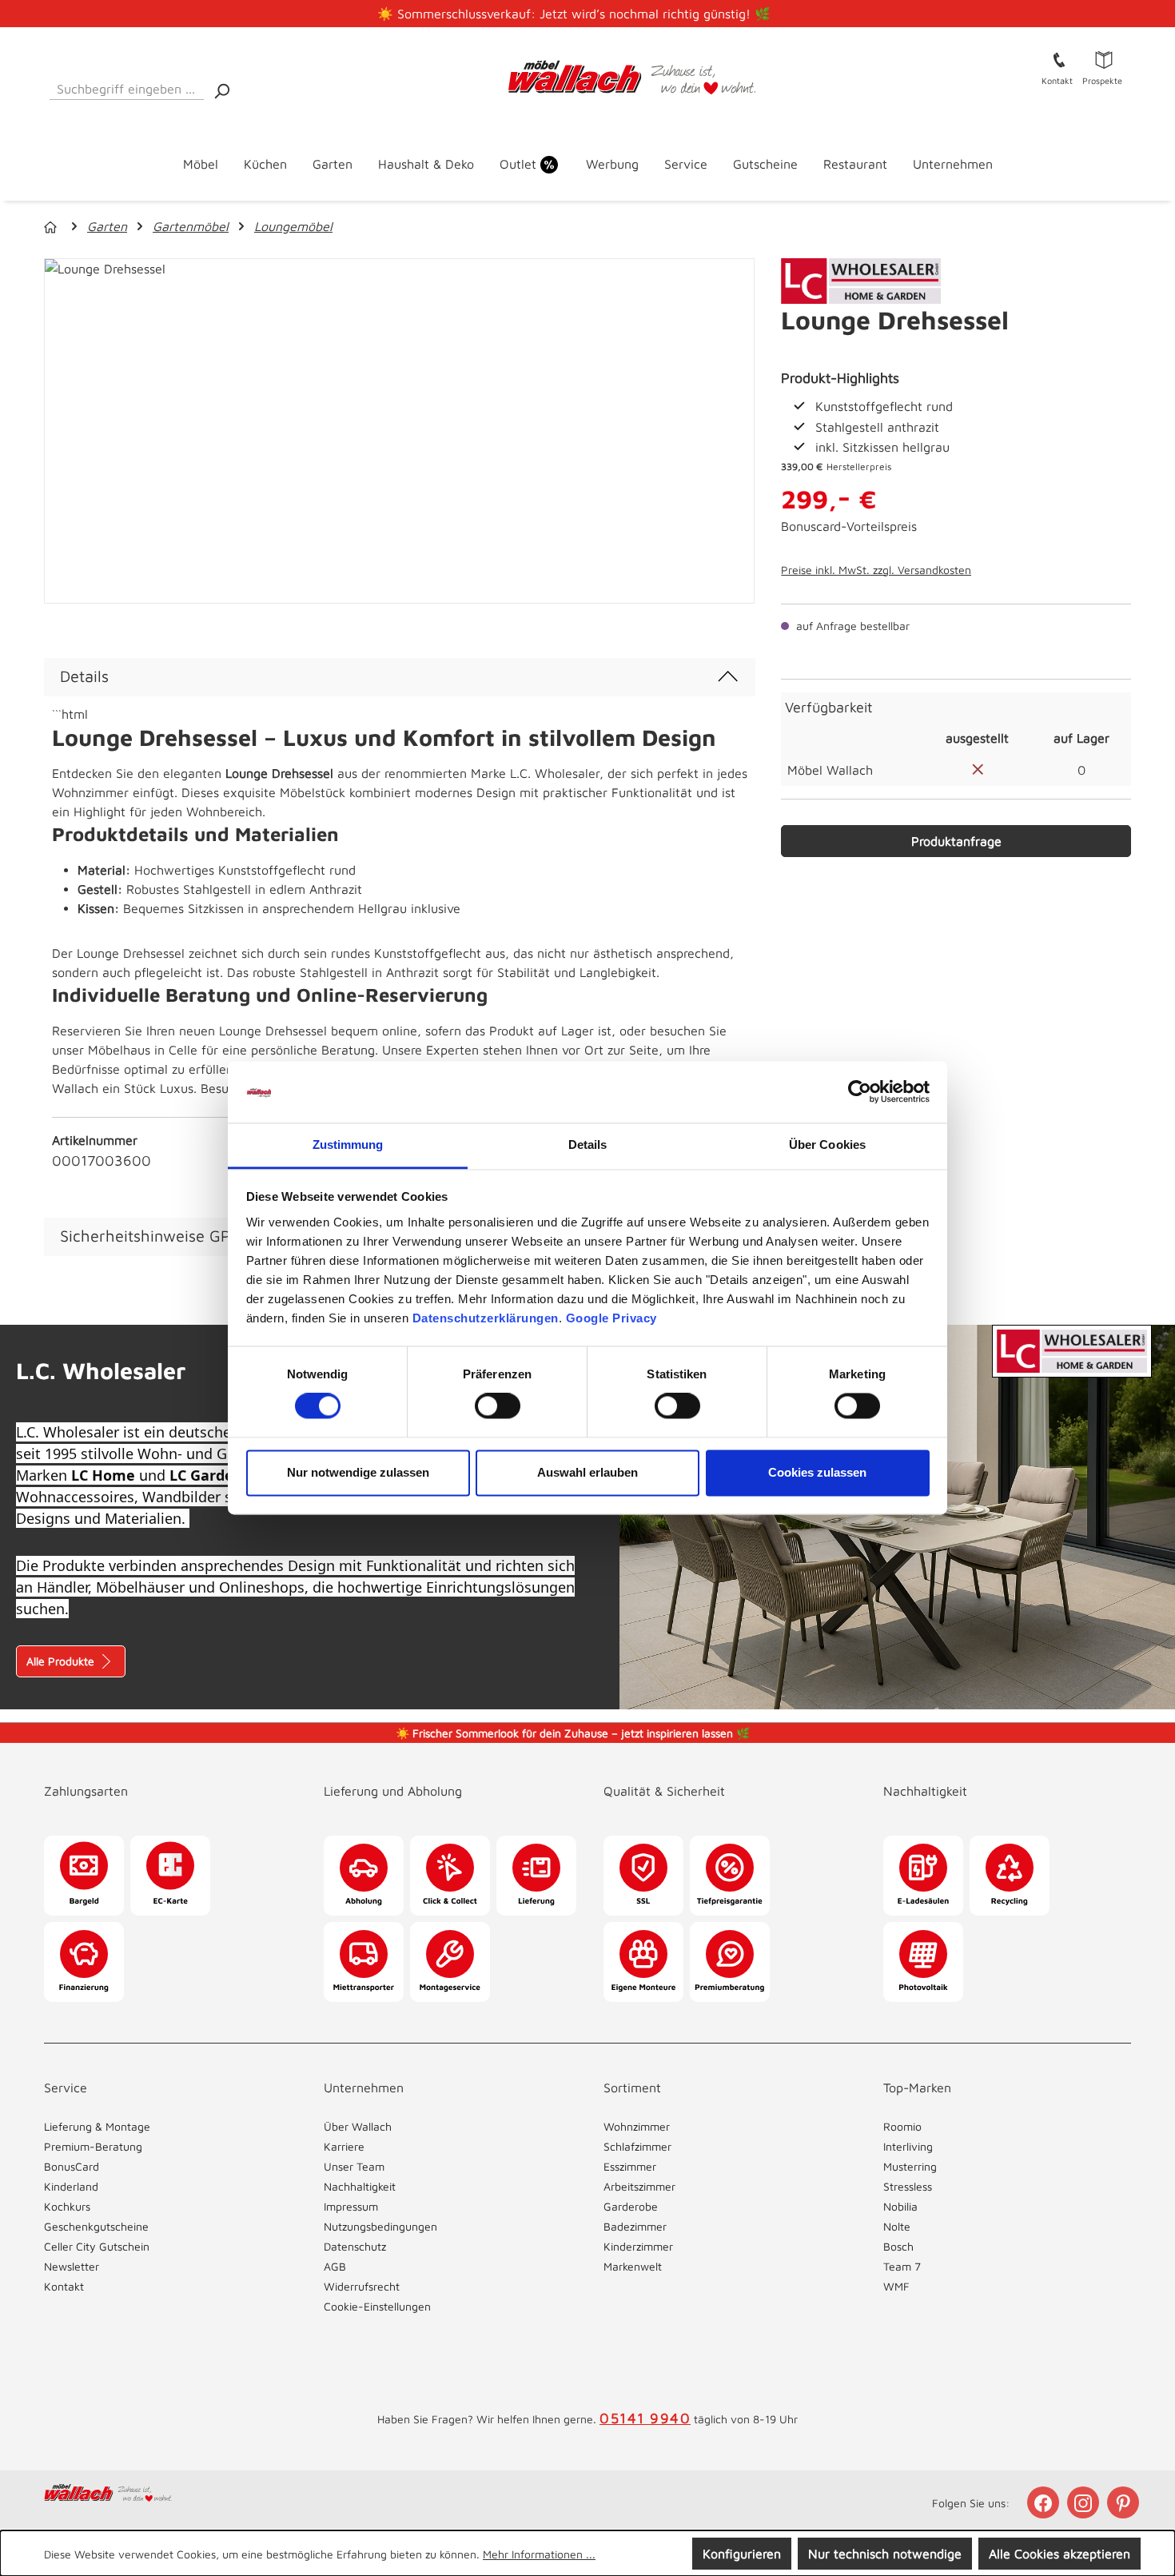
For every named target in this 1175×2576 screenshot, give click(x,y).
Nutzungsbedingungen (380, 2226)
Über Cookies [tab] (827, 1144)
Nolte (897, 2226)
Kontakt (64, 2286)
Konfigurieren (742, 2554)
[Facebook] (1045, 2502)
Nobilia (900, 2206)
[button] (168, 1775)
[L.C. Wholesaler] (861, 280)
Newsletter (72, 2266)
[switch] (498, 1406)
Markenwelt (633, 2266)
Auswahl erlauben (587, 1472)
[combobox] (127, 86)
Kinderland (71, 2186)
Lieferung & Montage (97, 2126)
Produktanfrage (956, 841)
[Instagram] (1085, 2502)
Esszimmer (630, 2166)
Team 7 (902, 2266)
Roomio (902, 2126)
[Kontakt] (1059, 59)
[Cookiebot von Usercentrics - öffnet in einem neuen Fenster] (860, 1092)
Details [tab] (588, 1144)
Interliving (908, 2146)
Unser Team (354, 2166)
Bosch (898, 2246)
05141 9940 (645, 2418)
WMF (896, 2286)
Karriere (344, 2146)
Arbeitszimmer (639, 2186)
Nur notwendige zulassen (358, 1472)
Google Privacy (611, 1318)
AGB (335, 2266)
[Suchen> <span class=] (221, 90)
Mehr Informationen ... (539, 2554)
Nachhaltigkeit (360, 2186)
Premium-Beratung (93, 2146)
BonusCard (72, 2166)
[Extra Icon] (1125, 2502)
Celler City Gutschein (97, 2246)
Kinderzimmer (638, 2246)
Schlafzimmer (637, 2146)
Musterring (910, 2166)
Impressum (351, 2206)
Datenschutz (355, 2246)
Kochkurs (67, 2206)
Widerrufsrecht (362, 2286)
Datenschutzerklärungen (486, 1318)
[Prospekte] (1104, 59)
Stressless (908, 2186)
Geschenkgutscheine (96, 2226)
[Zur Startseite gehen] (588, 78)
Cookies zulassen (817, 1472)
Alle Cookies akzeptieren (1059, 2554)
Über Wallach (358, 2126)
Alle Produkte (62, 1661)
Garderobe (631, 2206)
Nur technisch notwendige (885, 2554)
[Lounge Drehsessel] (399, 431)
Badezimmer (635, 2226)
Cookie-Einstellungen (377, 2306)
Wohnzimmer (637, 2126)
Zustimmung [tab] (348, 1144)
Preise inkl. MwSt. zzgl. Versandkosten (876, 570)
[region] (400, 431)
